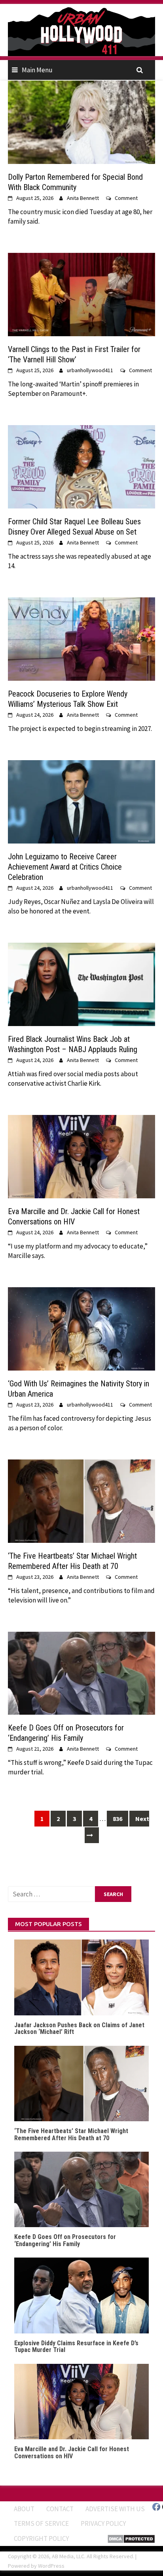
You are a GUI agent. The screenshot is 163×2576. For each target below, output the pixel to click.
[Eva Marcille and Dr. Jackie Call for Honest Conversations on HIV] (81, 1156)
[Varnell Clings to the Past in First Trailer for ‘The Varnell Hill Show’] (81, 294)
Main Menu (37, 70)
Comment (126, 198)
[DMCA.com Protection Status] (131, 2538)
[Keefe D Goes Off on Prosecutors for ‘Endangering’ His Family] (81, 1672)
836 (118, 1819)
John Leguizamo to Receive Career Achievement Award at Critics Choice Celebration (65, 867)
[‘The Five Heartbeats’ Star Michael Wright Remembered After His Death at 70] (81, 1500)
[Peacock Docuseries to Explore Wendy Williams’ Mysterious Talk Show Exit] (81, 638)
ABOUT (24, 2509)
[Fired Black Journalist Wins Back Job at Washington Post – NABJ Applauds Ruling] (81, 983)
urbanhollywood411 (90, 370)
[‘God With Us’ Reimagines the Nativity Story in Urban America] (81, 1328)
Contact (60, 2509)
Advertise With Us (115, 2509)
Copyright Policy (41, 2538)
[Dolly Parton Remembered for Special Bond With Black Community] (81, 122)
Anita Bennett (83, 198)
